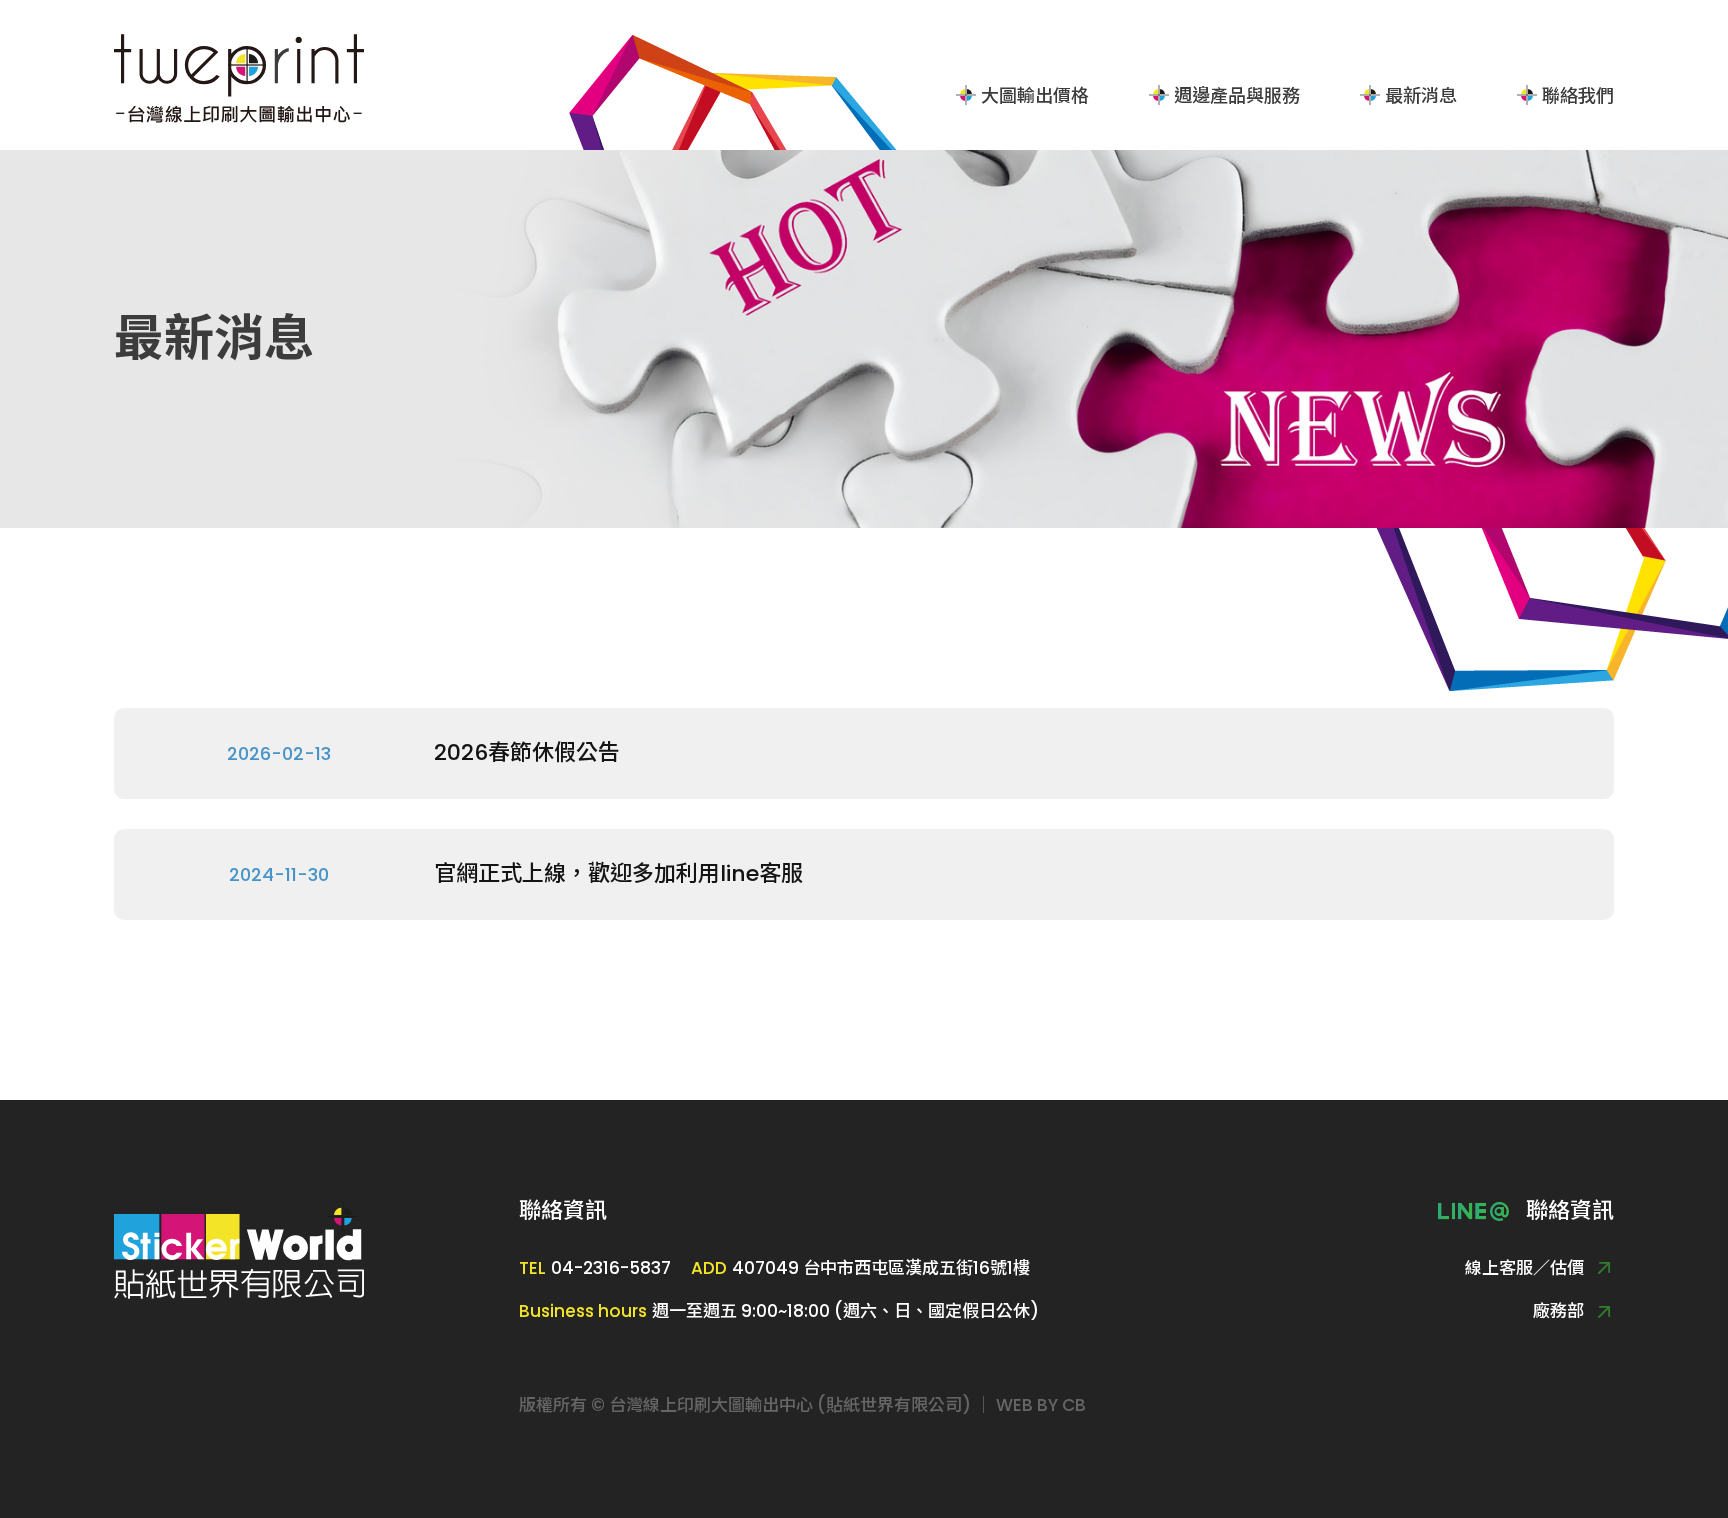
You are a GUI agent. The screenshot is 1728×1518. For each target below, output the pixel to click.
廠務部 (1558, 1311)
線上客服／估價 (1524, 1268)
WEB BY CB (1041, 1405)
